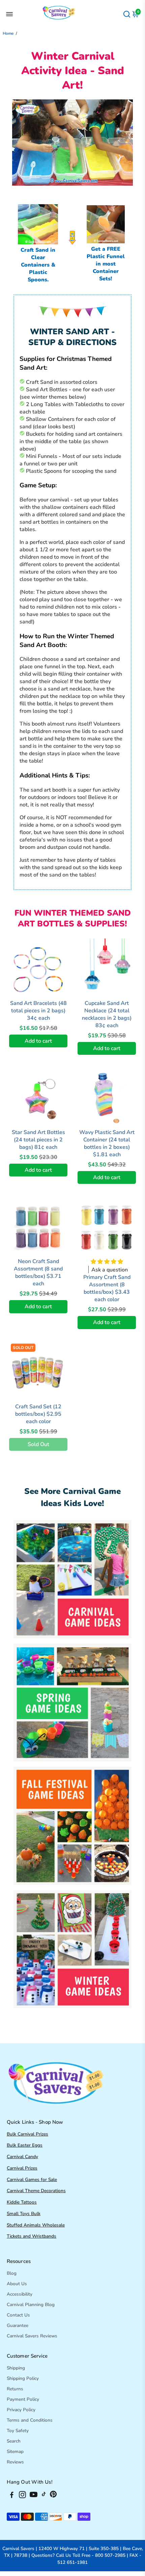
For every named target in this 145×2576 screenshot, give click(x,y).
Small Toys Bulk (24, 2214)
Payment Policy (23, 2399)
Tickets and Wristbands (32, 2236)
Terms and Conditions (30, 2420)
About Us (17, 2284)
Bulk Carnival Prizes (27, 2134)
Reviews (15, 2462)
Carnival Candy (22, 2157)
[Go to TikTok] (44, 2496)
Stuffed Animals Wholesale (36, 2225)
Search (14, 2441)
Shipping (16, 2368)
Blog (12, 2273)
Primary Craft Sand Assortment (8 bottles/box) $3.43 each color (107, 1288)
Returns (15, 2389)
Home (8, 33)
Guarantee (18, 2325)
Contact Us (18, 2315)
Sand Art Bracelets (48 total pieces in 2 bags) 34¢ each (38, 1011)
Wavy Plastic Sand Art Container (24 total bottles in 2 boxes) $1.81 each (107, 1143)
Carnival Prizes (22, 2168)
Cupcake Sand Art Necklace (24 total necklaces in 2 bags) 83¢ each (107, 1014)
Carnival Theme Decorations (36, 2191)
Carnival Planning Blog (31, 2305)
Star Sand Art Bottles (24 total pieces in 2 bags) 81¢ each (38, 1140)
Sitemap (15, 2451)
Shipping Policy (23, 2378)
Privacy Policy (21, 2410)
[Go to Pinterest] (53, 2496)
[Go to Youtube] (34, 2496)
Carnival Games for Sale (32, 2180)
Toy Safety (18, 2431)
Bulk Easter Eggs (25, 2145)
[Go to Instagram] (22, 2496)
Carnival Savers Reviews (32, 2336)
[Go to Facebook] (12, 2496)
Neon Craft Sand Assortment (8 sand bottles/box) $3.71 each (38, 1272)
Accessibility (20, 2294)
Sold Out (38, 1444)
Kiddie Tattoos (22, 2202)
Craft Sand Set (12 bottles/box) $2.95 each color (38, 1414)
